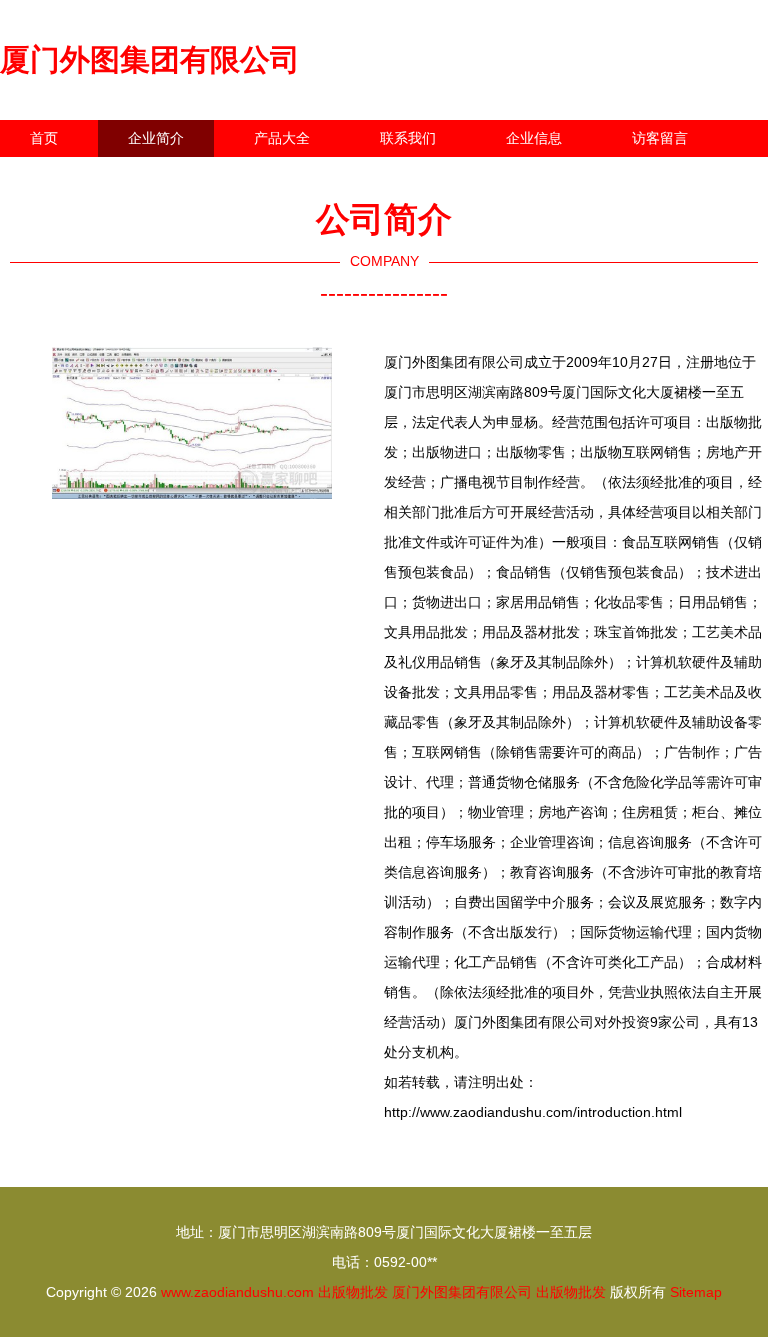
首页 (44, 138)
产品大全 (282, 138)
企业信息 (534, 138)
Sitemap (696, 1292)
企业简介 (156, 138)
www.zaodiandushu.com (237, 1292)
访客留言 (660, 138)
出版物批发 (353, 1292)
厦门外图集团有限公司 (150, 59)
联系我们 (408, 138)
